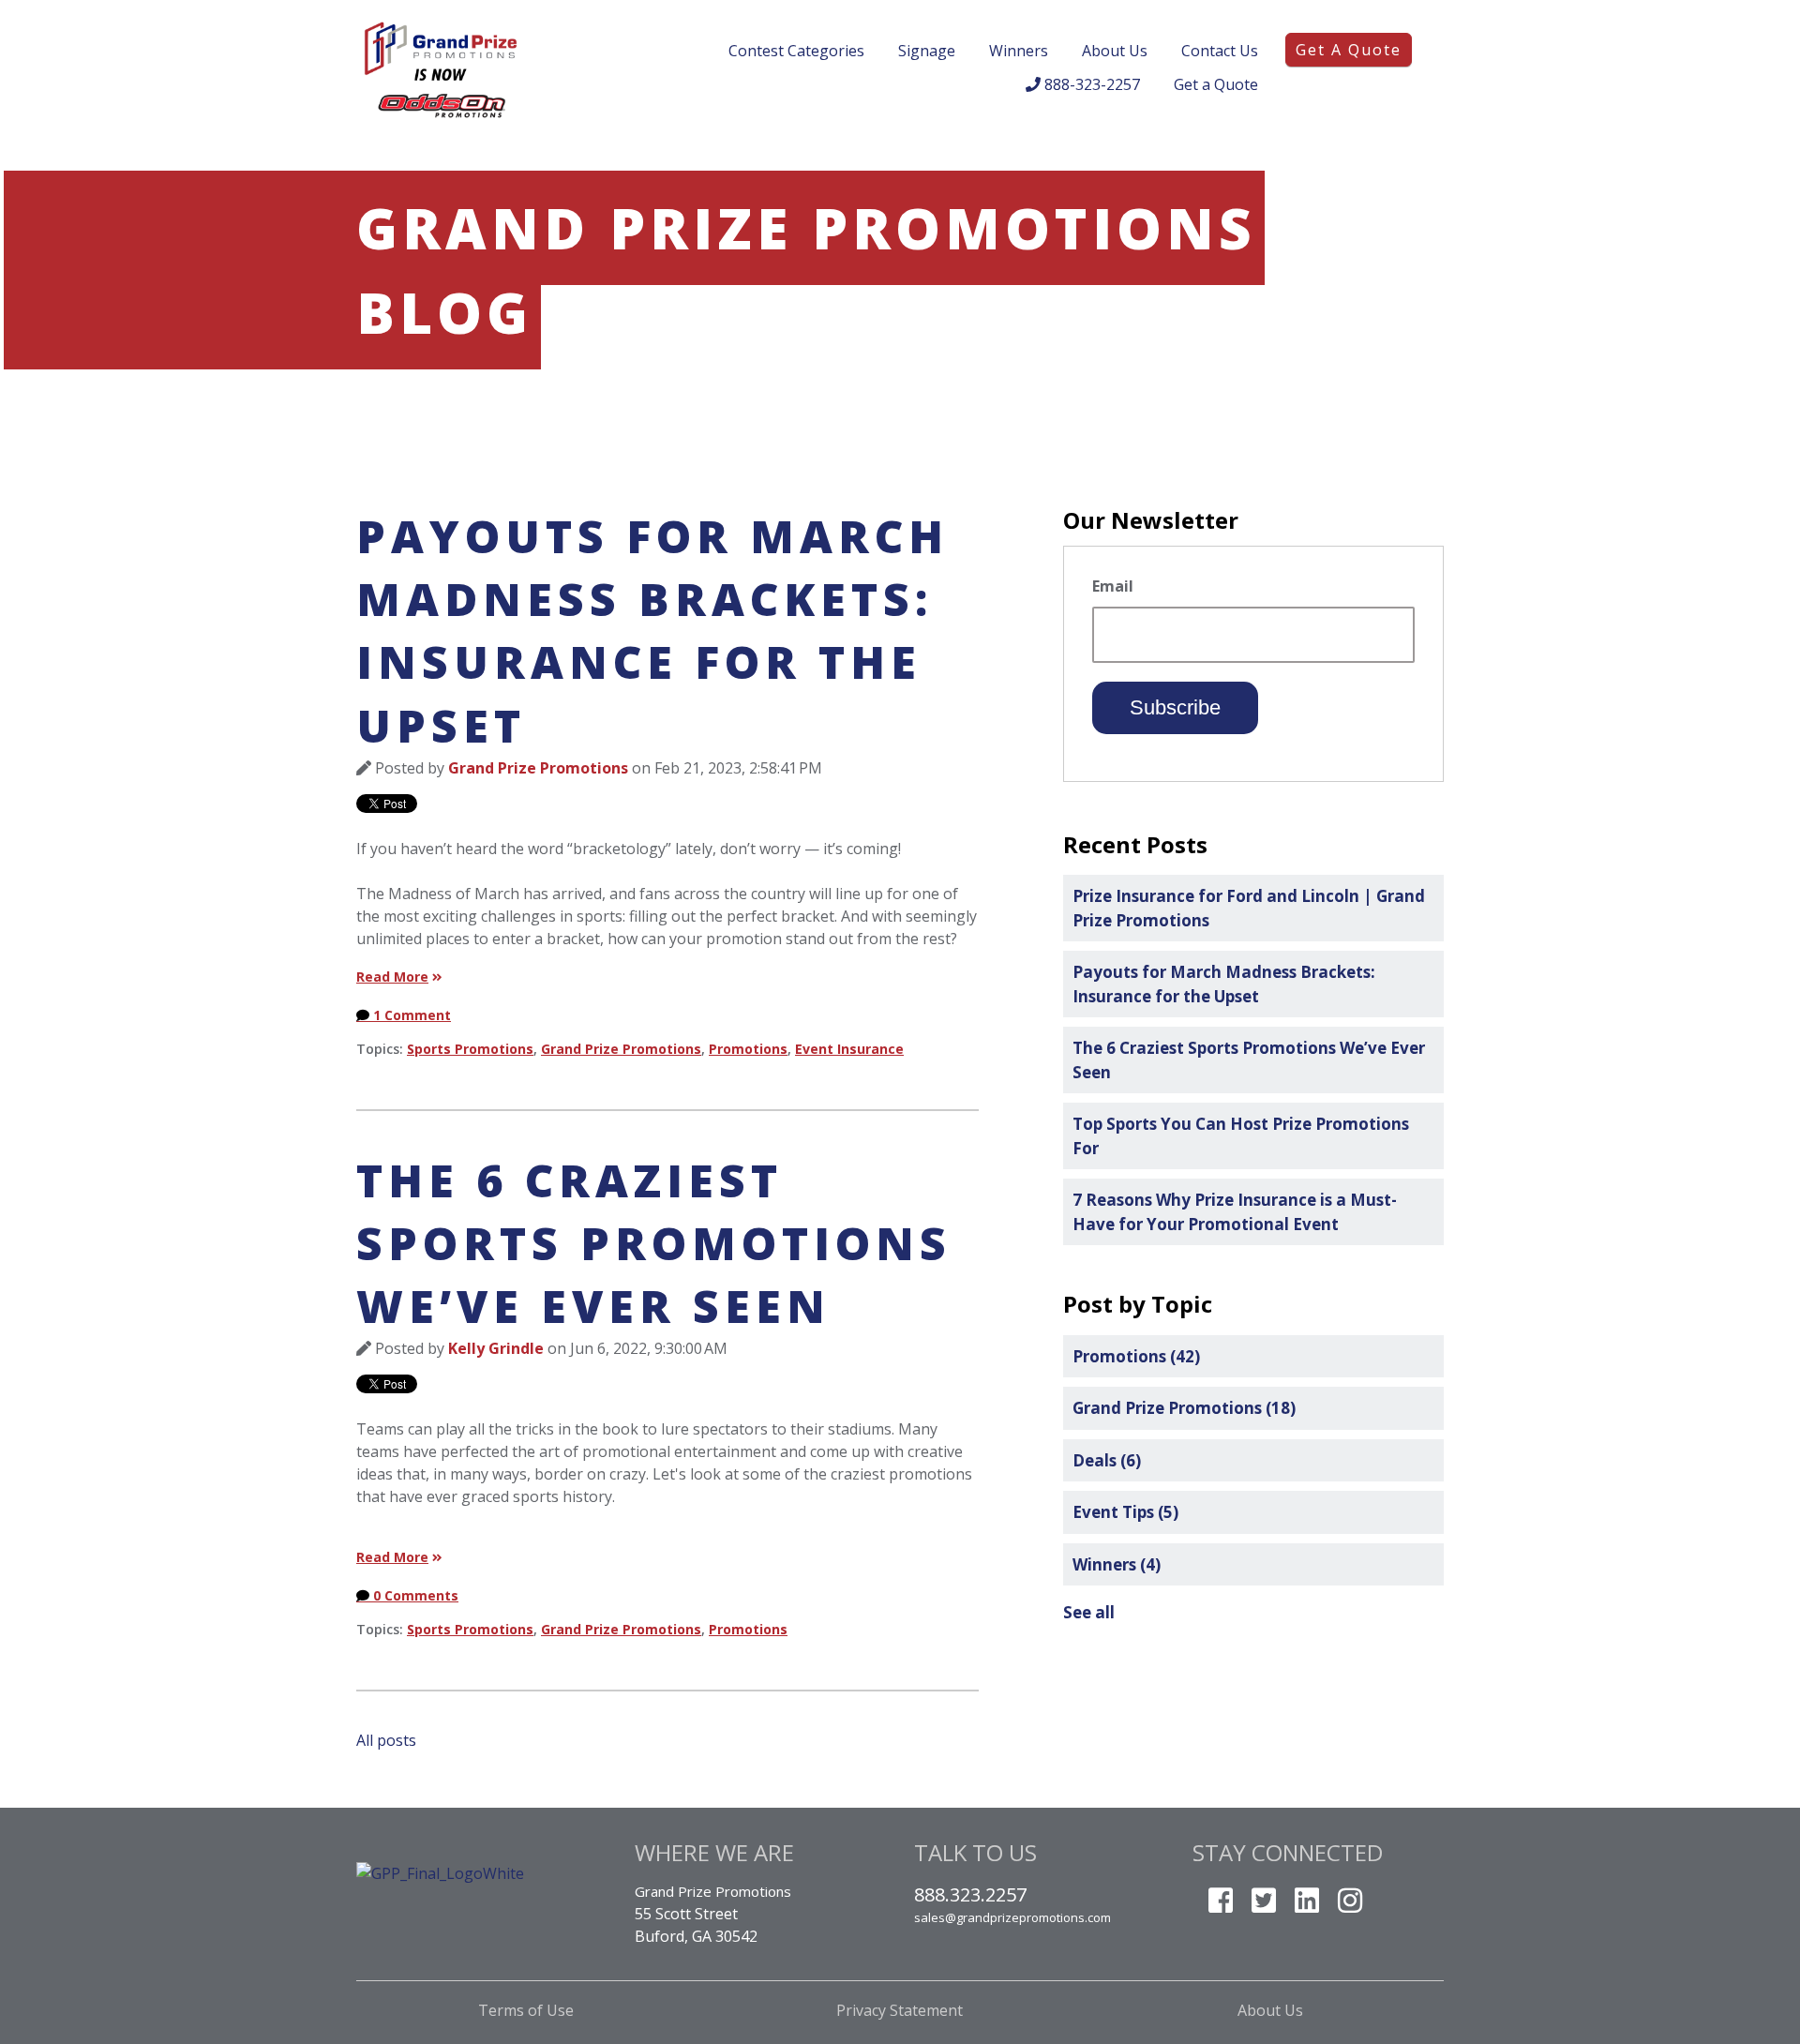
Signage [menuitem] (927, 51)
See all (1089, 1612)
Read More (392, 977)
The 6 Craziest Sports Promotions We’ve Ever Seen (654, 1243)
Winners (1117, 1564)
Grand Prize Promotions (538, 768)
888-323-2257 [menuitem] (1090, 84)
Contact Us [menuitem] (1220, 51)
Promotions (748, 1049)
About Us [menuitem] (1115, 51)
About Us (1272, 2010)
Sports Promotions (470, 1049)
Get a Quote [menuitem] (1216, 84)
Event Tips (1125, 1512)
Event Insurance (849, 1049)
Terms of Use (528, 2010)
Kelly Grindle (496, 1348)
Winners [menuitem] (1019, 51)
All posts (386, 1740)
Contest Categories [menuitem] (796, 51)
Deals (1107, 1460)
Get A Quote (1349, 50)
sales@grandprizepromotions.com (1012, 1917)
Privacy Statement (900, 2010)
